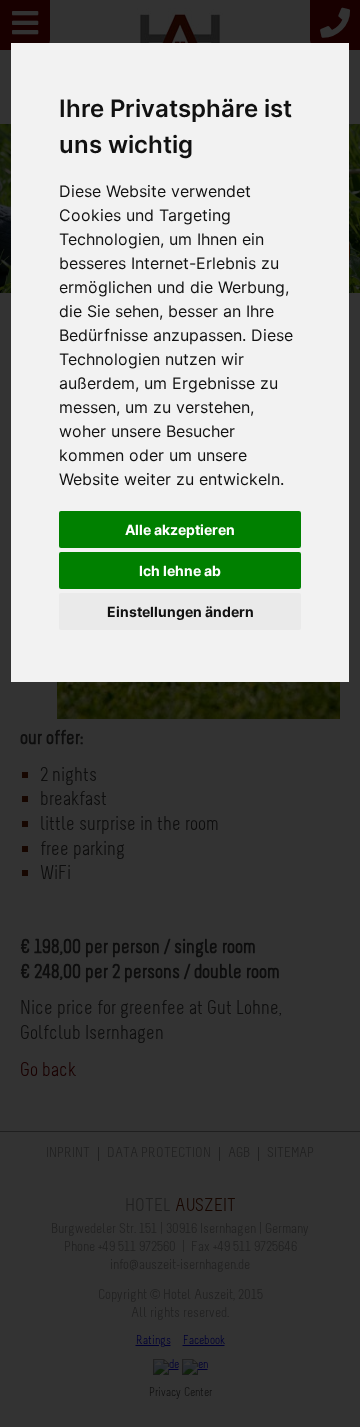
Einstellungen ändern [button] (180, 611)
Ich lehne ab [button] (180, 570)
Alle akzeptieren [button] (180, 529)
